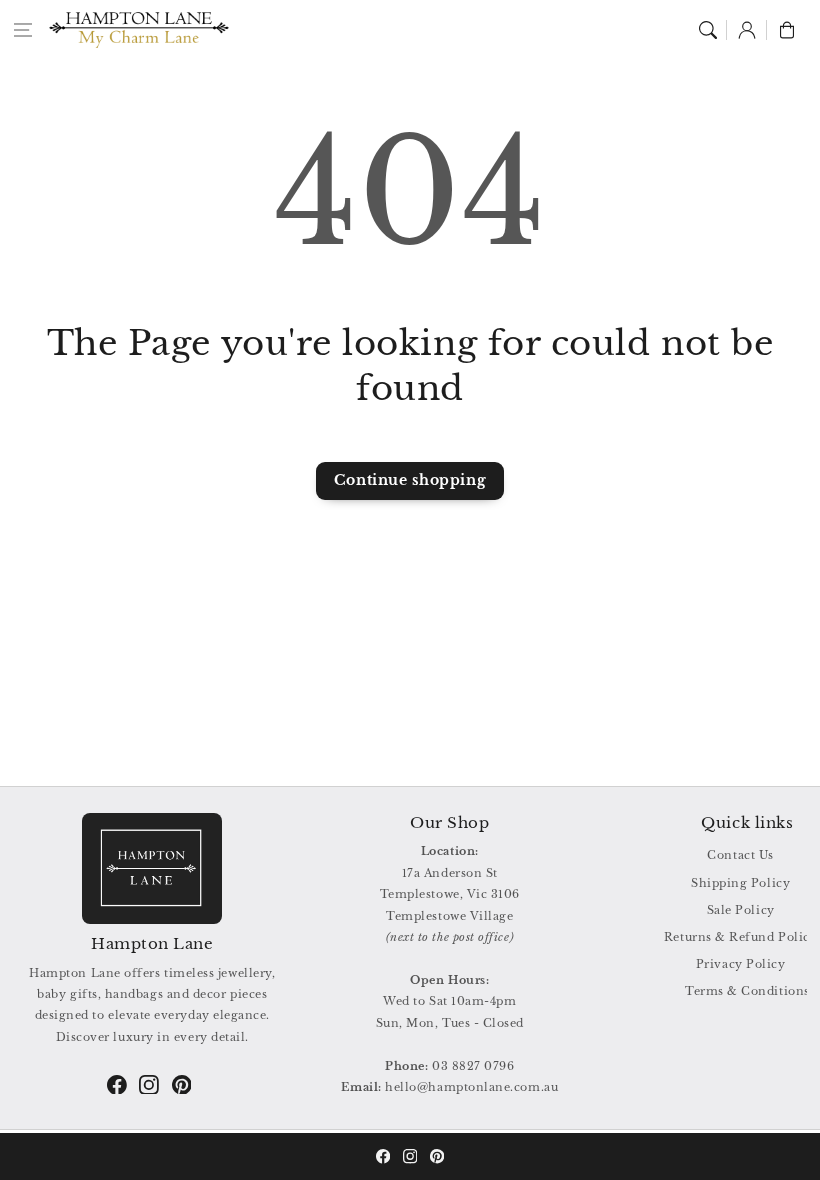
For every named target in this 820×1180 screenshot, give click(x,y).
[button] (23, 30)
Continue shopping (410, 480)
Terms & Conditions (747, 991)
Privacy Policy (741, 964)
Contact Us (740, 855)
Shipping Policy (740, 883)
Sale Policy (741, 910)
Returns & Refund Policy (740, 937)
